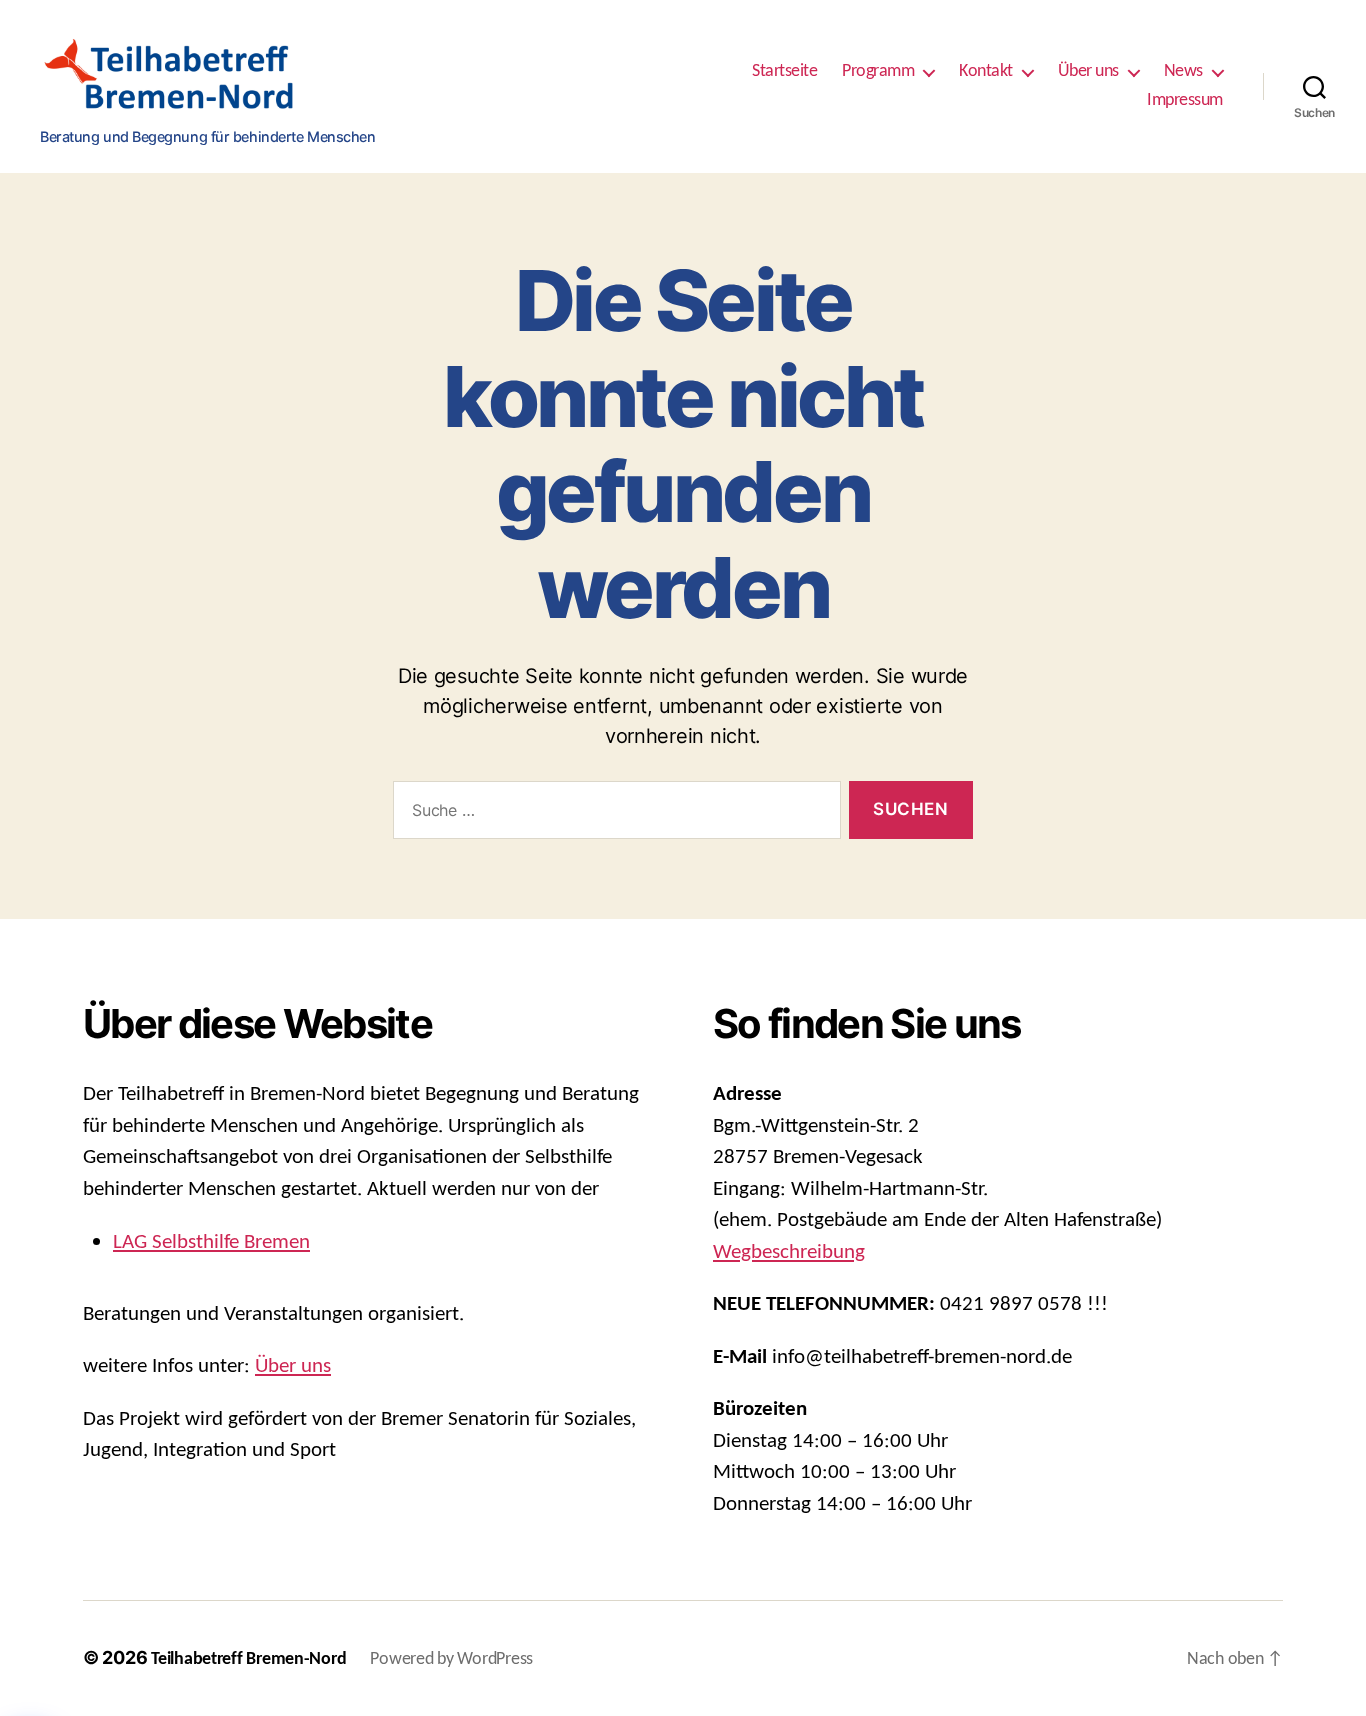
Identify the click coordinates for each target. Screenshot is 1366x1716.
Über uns (1088, 71)
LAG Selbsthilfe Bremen (211, 1242)
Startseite (784, 71)
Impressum (1185, 100)
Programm (878, 71)
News (1183, 71)
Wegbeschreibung (789, 1252)
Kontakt (986, 71)
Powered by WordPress (451, 1659)
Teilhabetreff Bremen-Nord (248, 1659)
